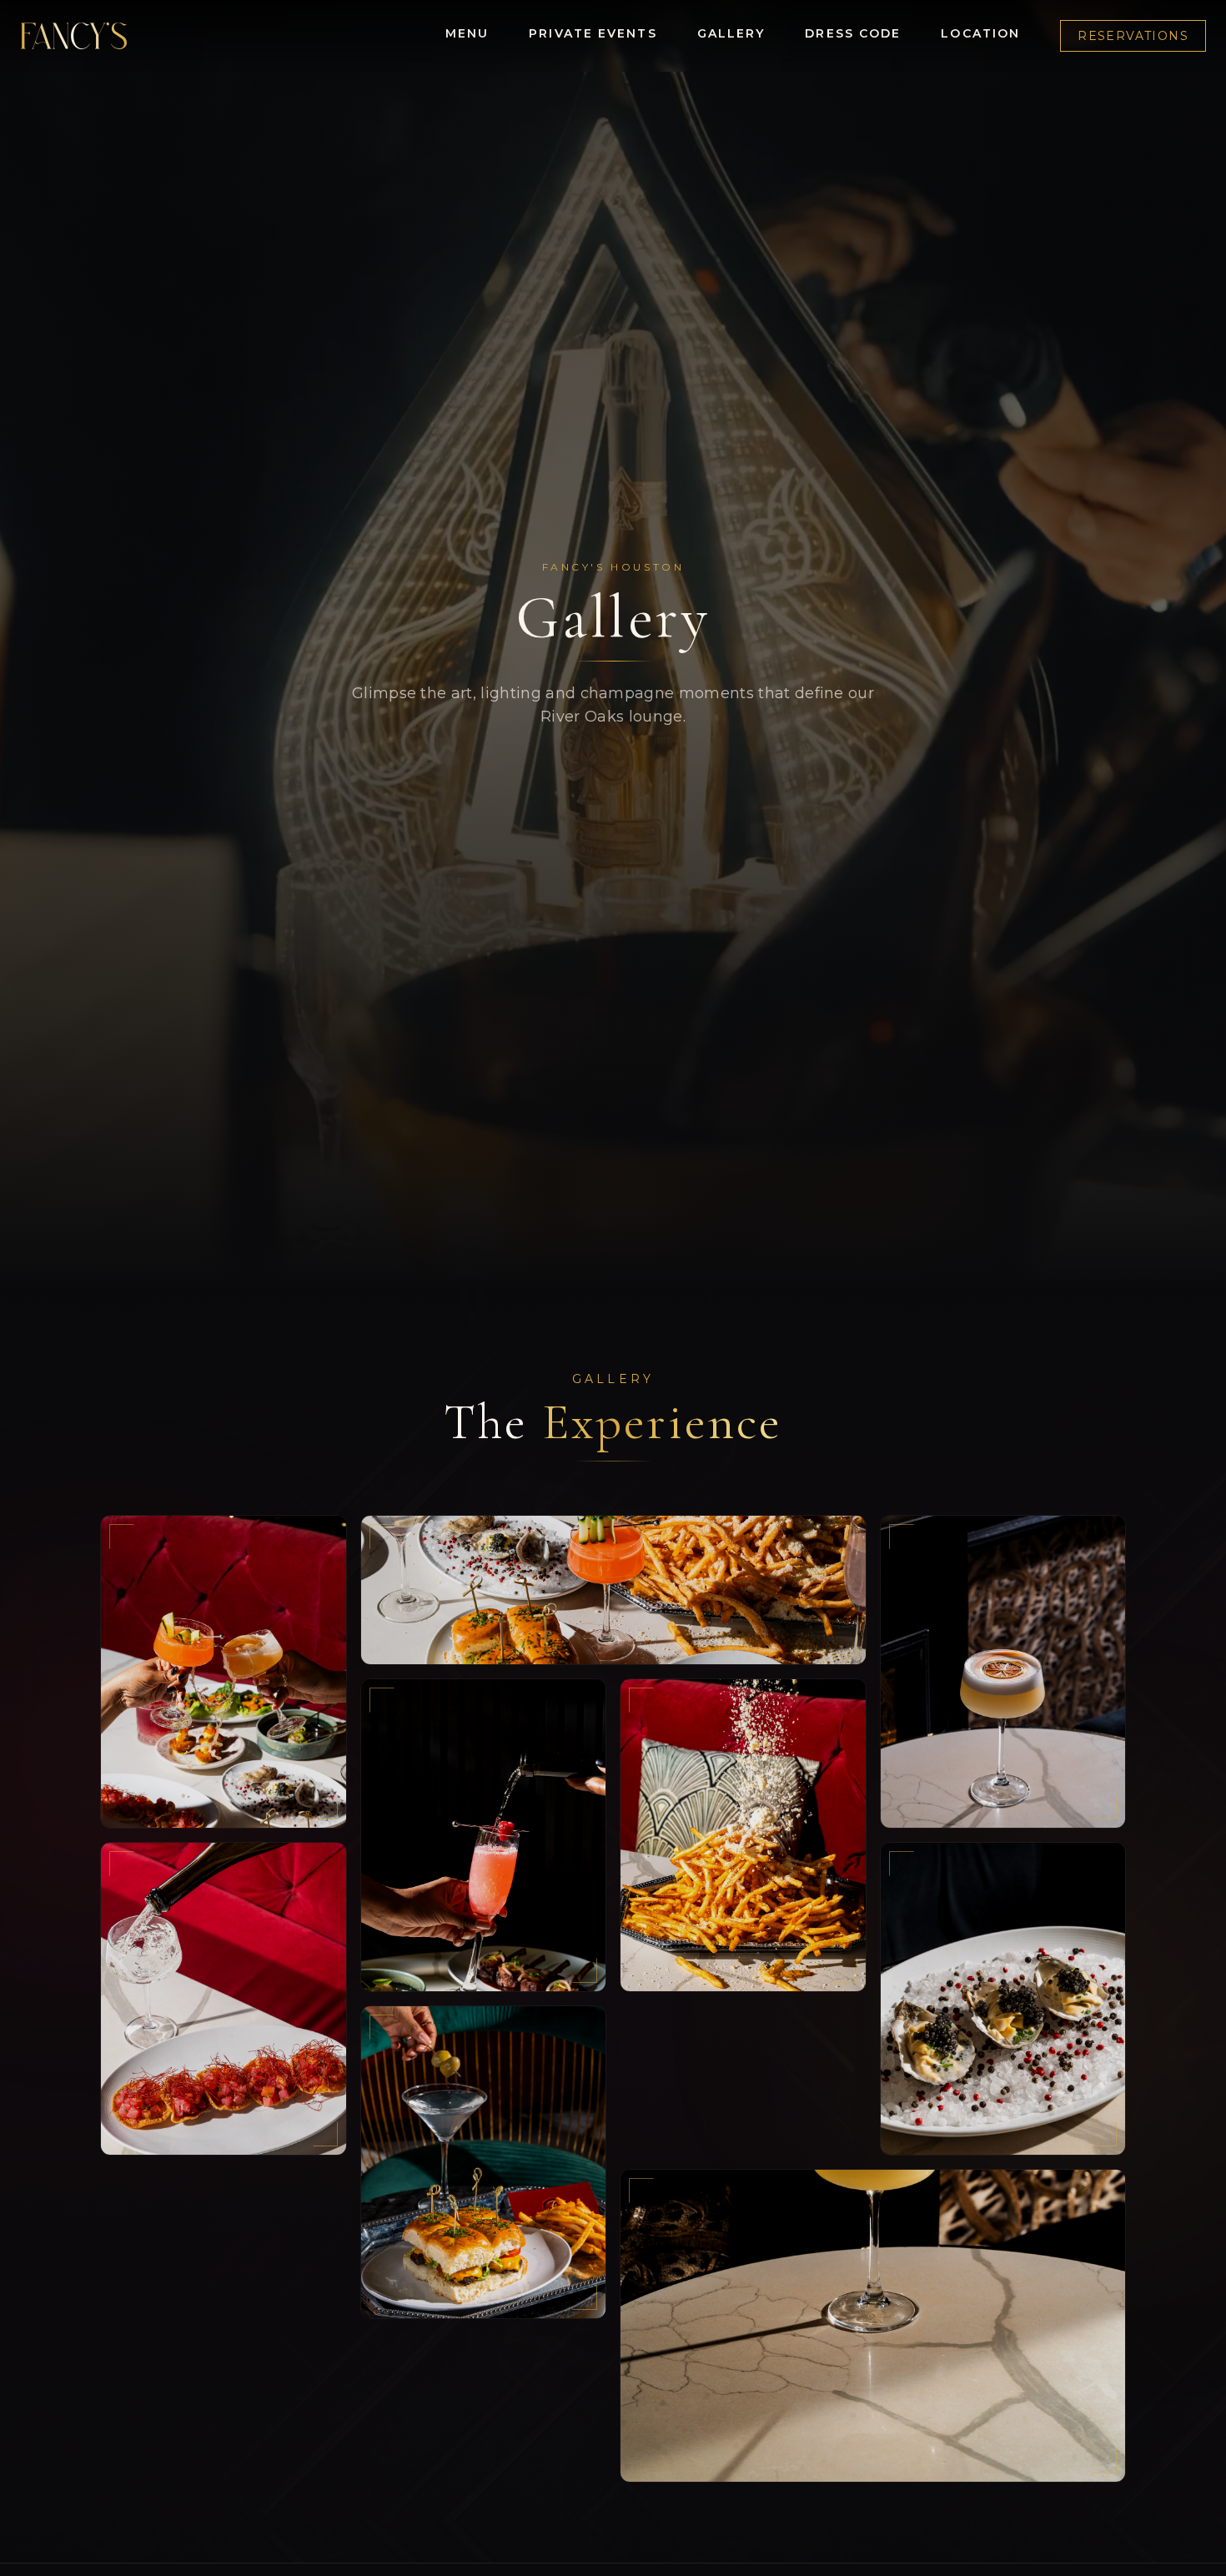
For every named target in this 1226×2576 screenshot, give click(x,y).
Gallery (731, 33)
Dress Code (853, 33)
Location (980, 33)
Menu (467, 33)
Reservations (1133, 36)
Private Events (593, 33)
